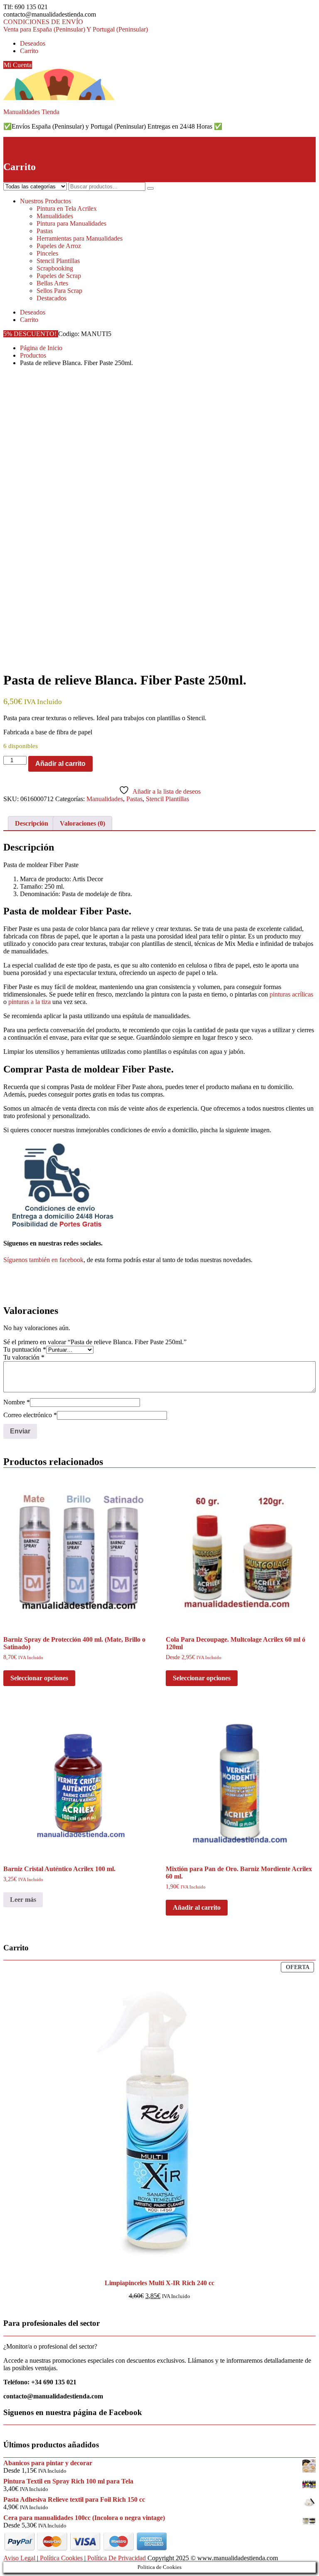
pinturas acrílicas (291, 994)
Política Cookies (61, 2558)
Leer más (23, 1900)
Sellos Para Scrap (59, 291)
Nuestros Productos (45, 201)
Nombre (17, 1402)
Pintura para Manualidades (71, 223)
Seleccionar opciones (39, 1678)
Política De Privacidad (117, 2558)
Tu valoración (24, 1357)
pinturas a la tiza (29, 1002)
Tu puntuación (25, 1349)
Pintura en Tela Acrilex (67, 208)
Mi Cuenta (18, 65)
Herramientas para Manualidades (80, 238)
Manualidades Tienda (31, 112)
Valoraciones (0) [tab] (82, 823)
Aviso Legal (19, 2558)
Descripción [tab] (32, 823)
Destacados (52, 298)
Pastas (45, 231)
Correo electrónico (30, 1415)
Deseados (33, 43)
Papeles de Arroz (59, 246)
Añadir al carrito (60, 764)
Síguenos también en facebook (43, 1260)
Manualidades (55, 216)
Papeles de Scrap (59, 276)
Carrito (29, 51)
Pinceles (47, 253)
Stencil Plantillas (58, 261)
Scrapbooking (55, 268)
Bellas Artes (52, 283)
